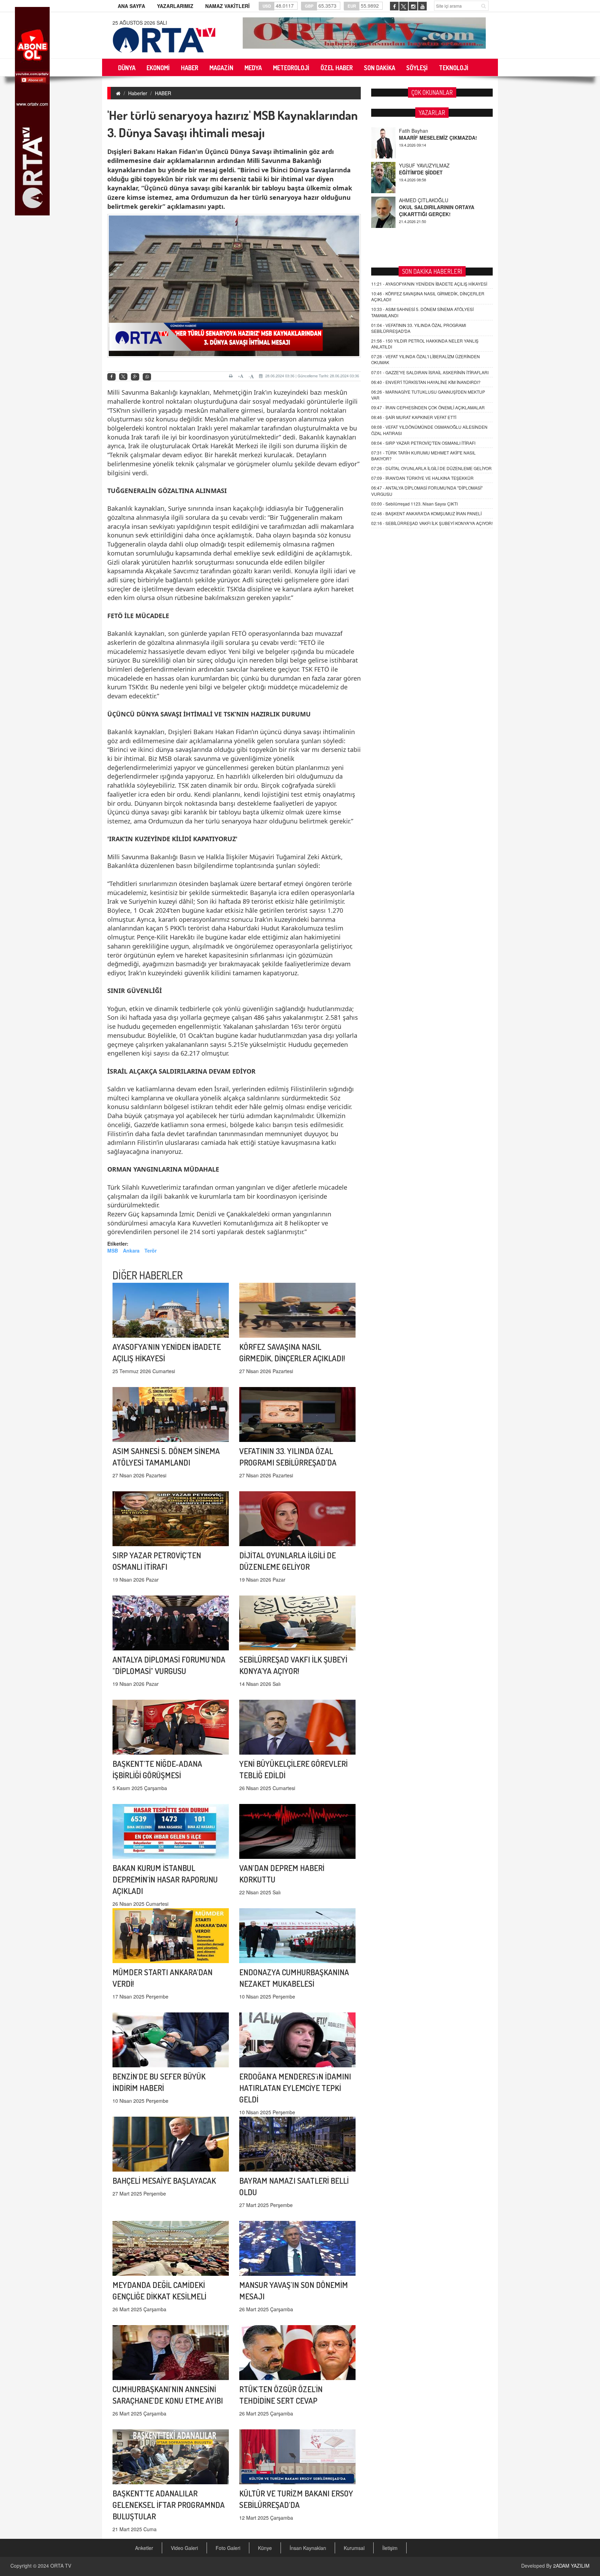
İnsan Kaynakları (308, 2548)
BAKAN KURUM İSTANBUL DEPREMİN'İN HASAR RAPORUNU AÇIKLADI (165, 1879)
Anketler (144, 2548)
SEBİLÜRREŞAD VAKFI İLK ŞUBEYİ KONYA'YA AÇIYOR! (432, 523)
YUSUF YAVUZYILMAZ (424, 131)
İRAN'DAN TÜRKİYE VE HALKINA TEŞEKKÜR (422, 478)
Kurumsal (354, 2548)
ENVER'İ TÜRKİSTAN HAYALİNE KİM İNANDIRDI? (426, 382)
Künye (265, 2548)
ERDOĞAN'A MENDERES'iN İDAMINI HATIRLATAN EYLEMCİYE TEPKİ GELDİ (295, 2088)
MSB (113, 1250)
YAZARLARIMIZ (175, 6)
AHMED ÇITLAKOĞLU (424, 165)
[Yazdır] (232, 376)
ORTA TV (61, 2566)
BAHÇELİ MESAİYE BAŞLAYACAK (164, 2180)
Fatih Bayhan (414, 200)
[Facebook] (111, 377)
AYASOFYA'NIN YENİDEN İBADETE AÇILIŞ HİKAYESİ (429, 284)
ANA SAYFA (131, 6)
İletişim (390, 2548)
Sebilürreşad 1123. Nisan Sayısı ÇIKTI (414, 504)
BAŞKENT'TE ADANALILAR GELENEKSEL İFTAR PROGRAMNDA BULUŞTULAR (169, 2505)
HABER (163, 93)
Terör (151, 1250)
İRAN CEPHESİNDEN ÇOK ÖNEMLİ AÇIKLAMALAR (428, 407)
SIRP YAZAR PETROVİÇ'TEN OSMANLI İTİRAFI (423, 443)
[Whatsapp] (147, 377)
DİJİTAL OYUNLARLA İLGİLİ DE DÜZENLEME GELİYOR (431, 468)
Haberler (138, 93)
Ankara (131, 1250)
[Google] (135, 377)
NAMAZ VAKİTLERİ (227, 6)
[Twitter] (123, 377)
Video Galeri (184, 2548)
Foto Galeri (228, 2548)
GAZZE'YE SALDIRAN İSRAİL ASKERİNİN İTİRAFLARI (430, 372)
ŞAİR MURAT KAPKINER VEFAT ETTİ (414, 417)
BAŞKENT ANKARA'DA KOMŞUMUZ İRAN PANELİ (426, 513)
